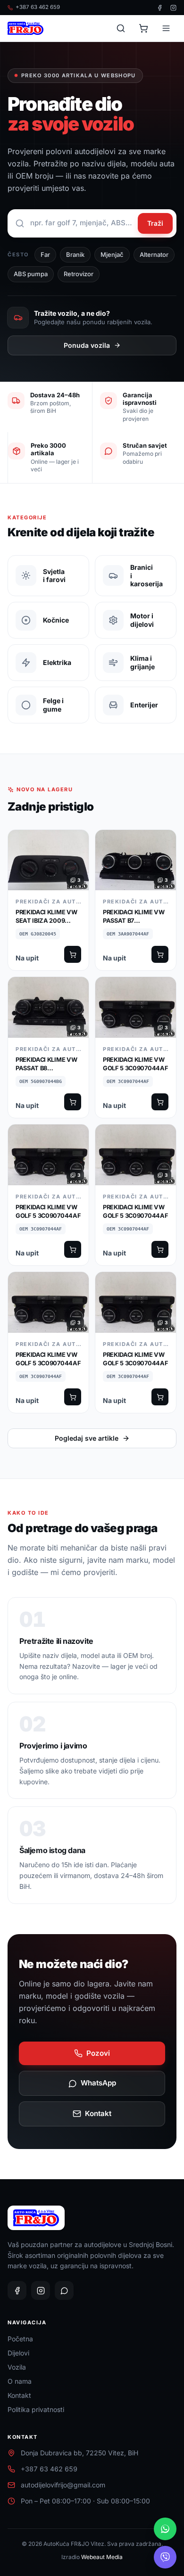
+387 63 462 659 (38, 7)
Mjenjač (112, 254)
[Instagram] (173, 8)
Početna (20, 2339)
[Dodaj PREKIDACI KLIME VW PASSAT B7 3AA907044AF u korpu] (160, 954)
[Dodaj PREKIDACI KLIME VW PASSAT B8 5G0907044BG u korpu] (73, 1102)
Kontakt (98, 2113)
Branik (75, 254)
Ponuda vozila (87, 345)
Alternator (154, 254)
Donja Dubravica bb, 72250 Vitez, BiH (79, 2453)
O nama (20, 2381)
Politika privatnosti (36, 2409)
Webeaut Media (102, 2557)
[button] (48, 900)
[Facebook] (160, 8)
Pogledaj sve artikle (87, 1438)
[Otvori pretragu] (121, 28)
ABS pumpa (31, 274)
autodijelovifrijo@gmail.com (63, 2485)
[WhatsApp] (64, 2290)
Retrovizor (79, 274)
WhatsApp (98, 2083)
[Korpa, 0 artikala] (143, 28)
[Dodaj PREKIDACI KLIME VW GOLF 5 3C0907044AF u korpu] (160, 1102)
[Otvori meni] (166, 28)
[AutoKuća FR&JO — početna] (25, 28)
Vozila (17, 2367)
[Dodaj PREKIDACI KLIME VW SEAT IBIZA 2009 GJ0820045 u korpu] (73, 954)
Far (45, 254)
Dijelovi (18, 2353)
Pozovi (98, 2053)
